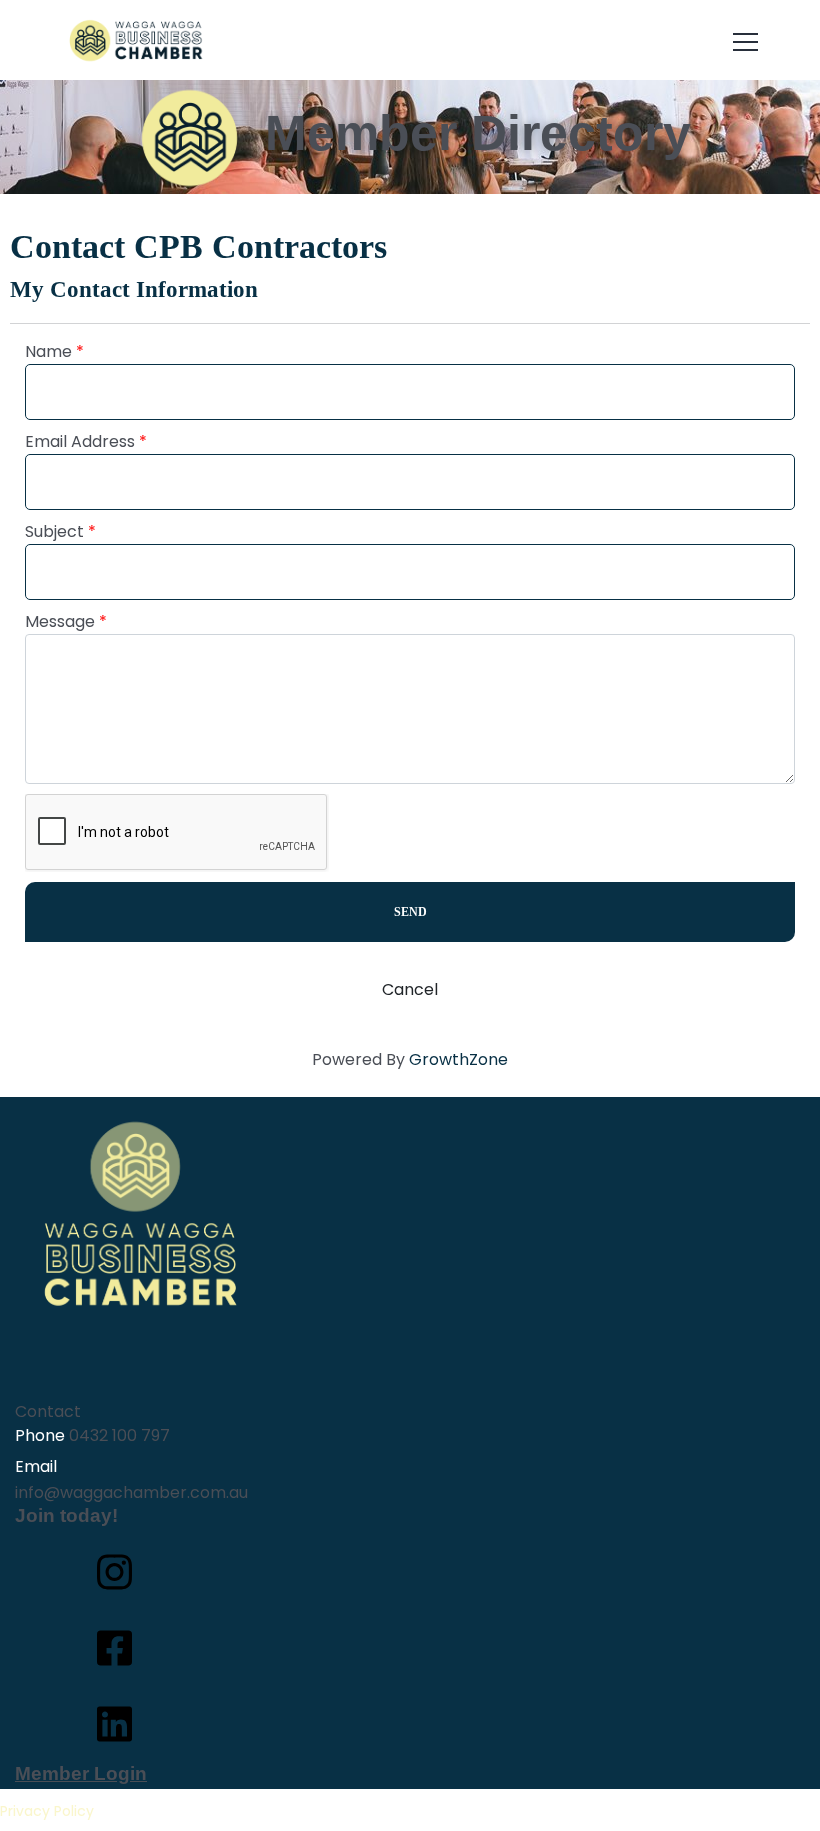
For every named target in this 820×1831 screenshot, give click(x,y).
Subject (54, 531)
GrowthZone (458, 1059)
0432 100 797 (119, 1435)
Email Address (80, 441)
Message (60, 621)
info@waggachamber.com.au (131, 1492)
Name (48, 351)
